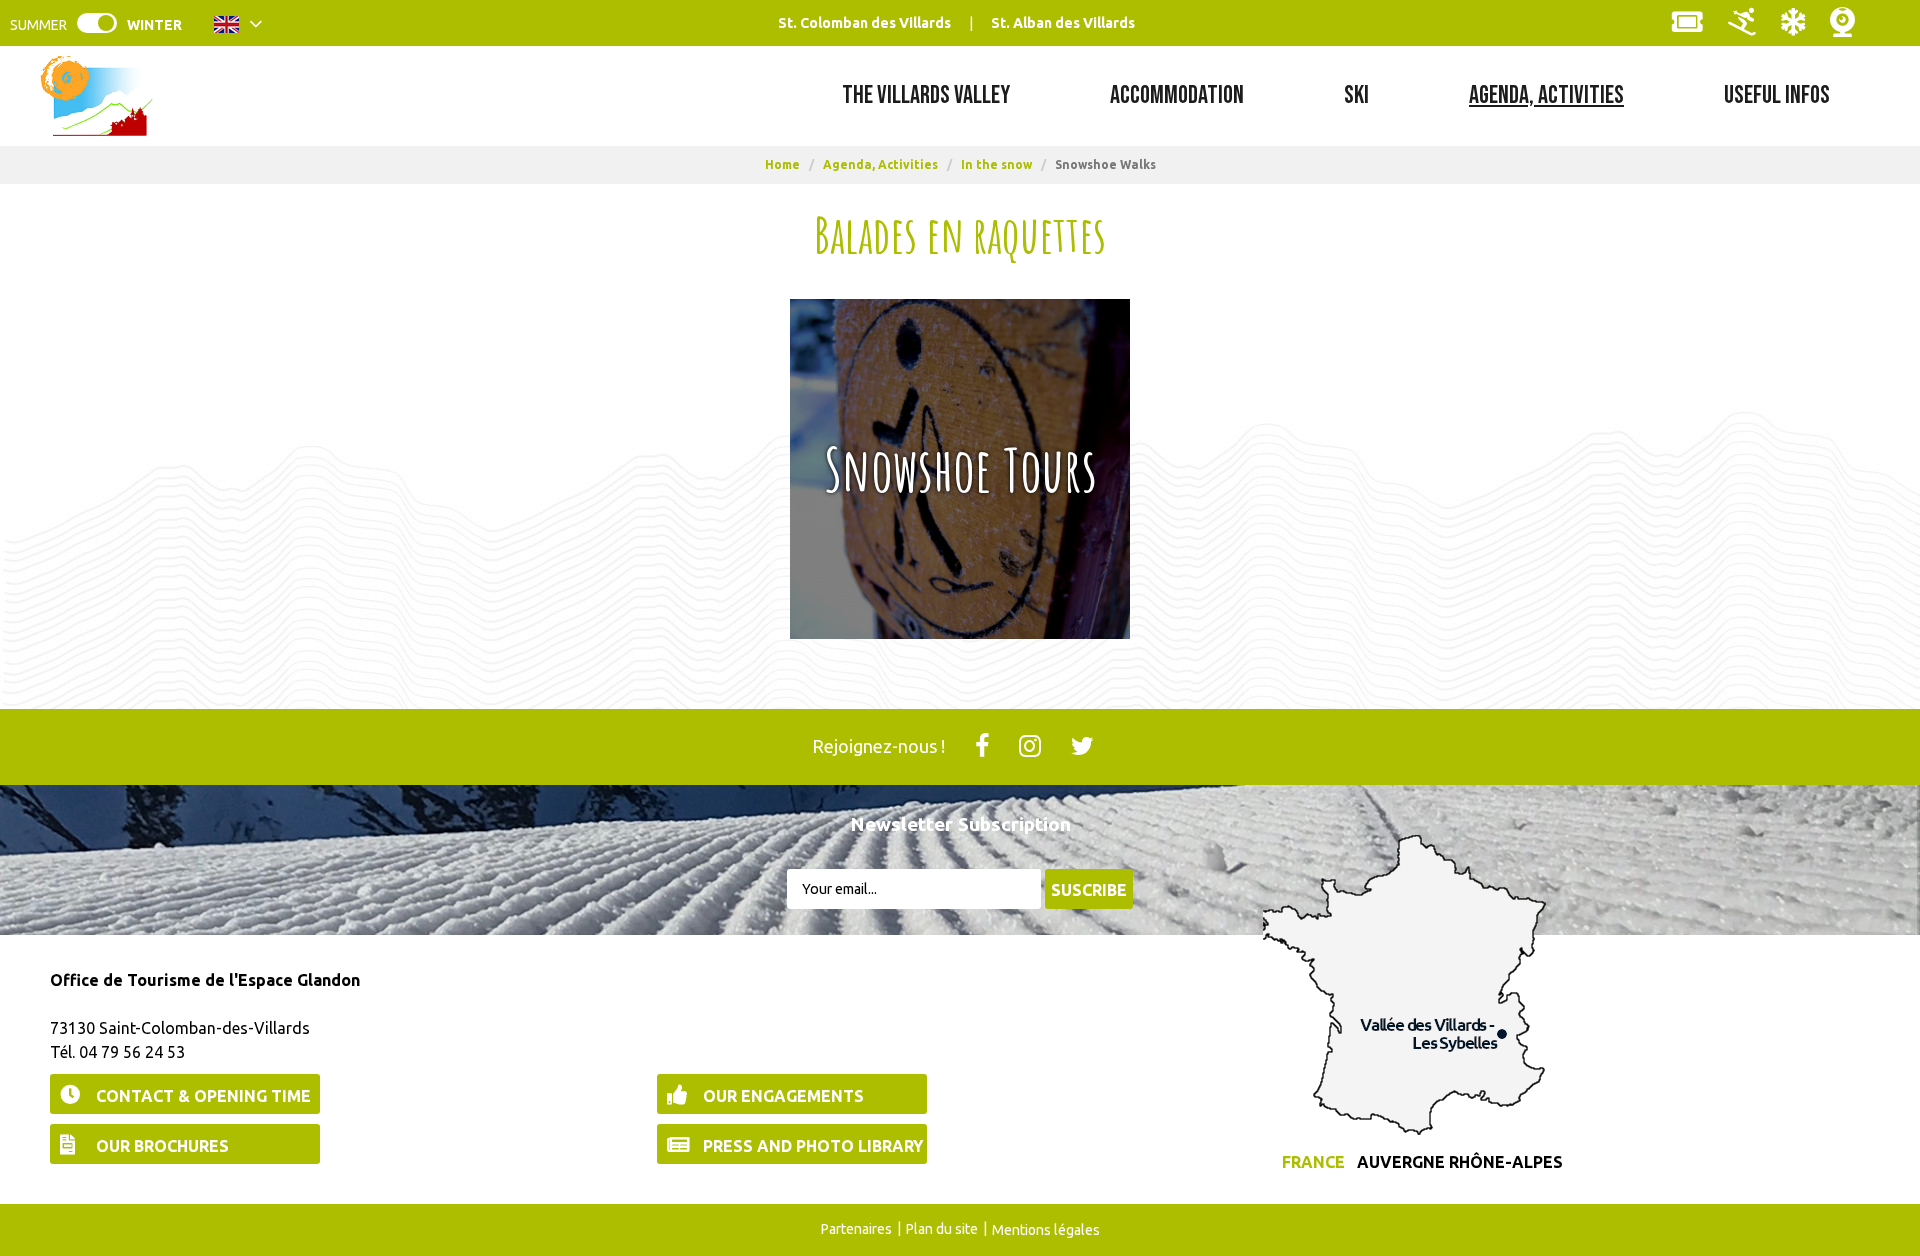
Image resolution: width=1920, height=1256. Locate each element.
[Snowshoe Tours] (960, 469)
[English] (238, 28)
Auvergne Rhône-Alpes (1460, 1162)
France (1313, 1162)
